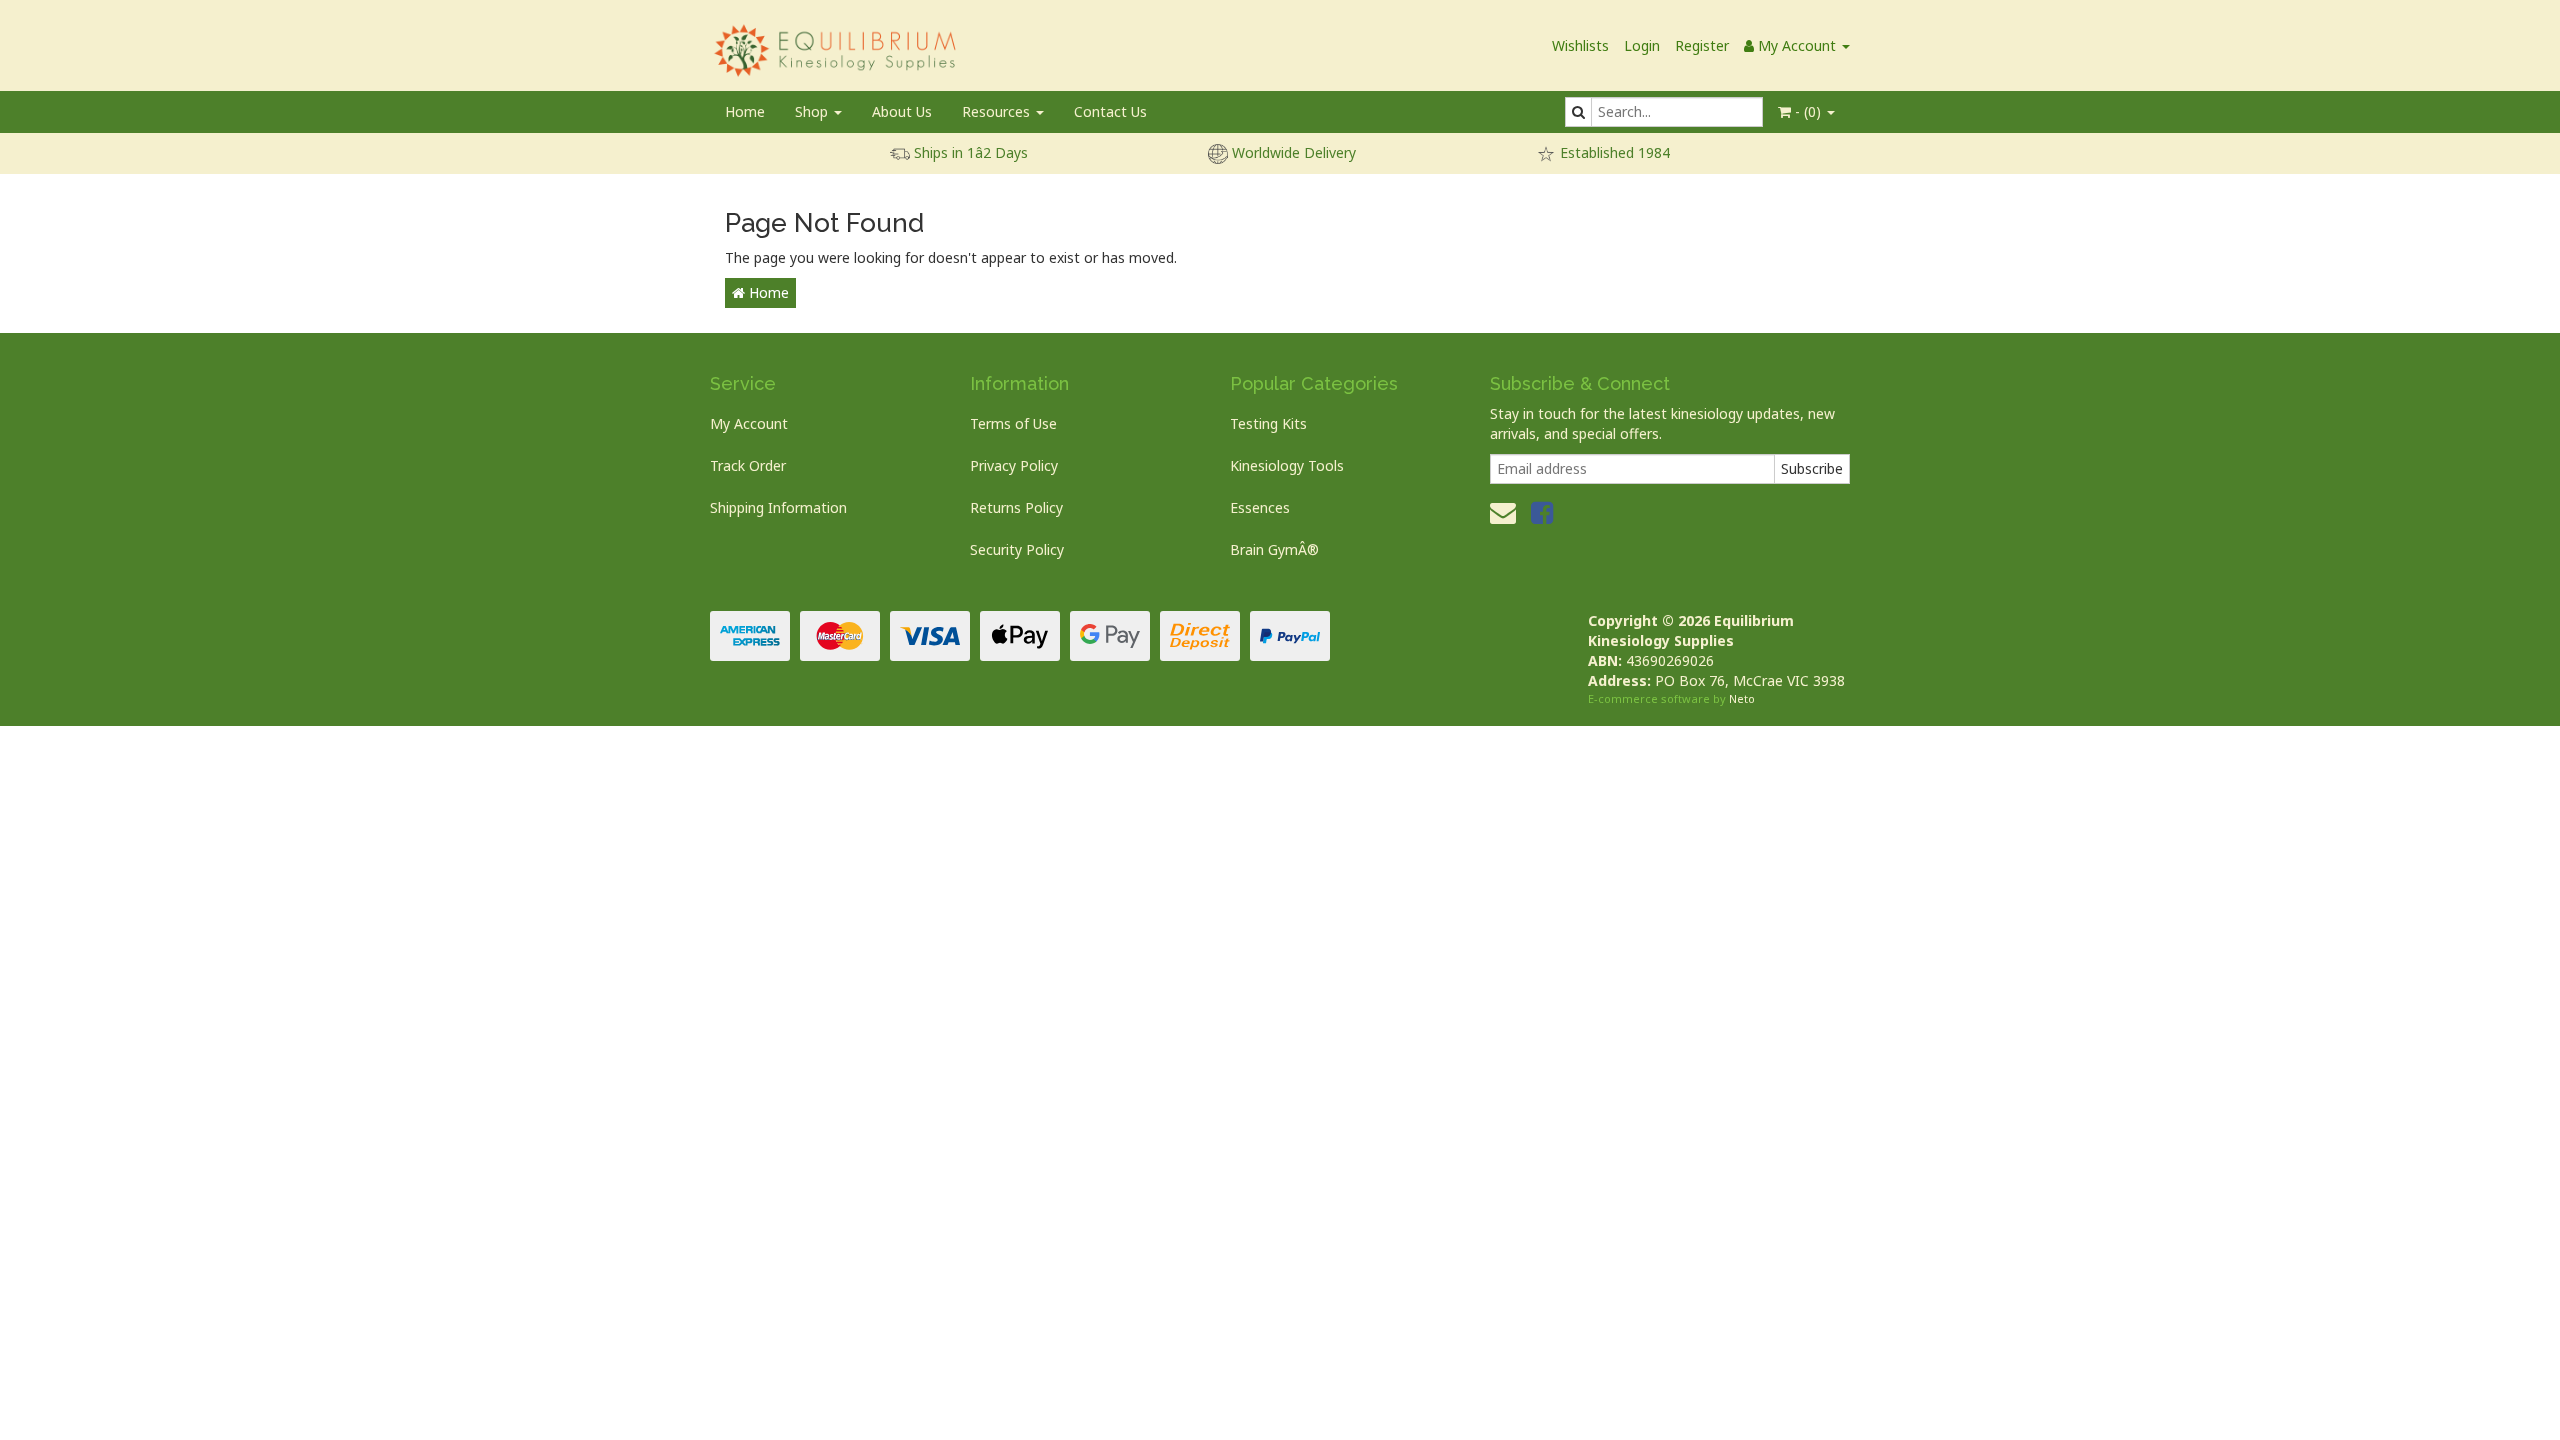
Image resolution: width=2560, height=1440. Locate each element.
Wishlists (1580, 45)
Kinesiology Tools (1287, 465)
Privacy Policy (1014, 465)
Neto (1742, 698)
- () (1808, 111)
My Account (749, 423)
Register (1702, 45)
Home (745, 111)
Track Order (748, 465)
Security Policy (1017, 549)
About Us (902, 111)
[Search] (1578, 112)
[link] (1542, 512)
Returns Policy (1016, 507)
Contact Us (1110, 111)
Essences (1260, 507)
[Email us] (1503, 512)
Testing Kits (1268, 423)
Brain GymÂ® (1274, 549)
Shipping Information (778, 507)
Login (1642, 45)
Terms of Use (1013, 423)
